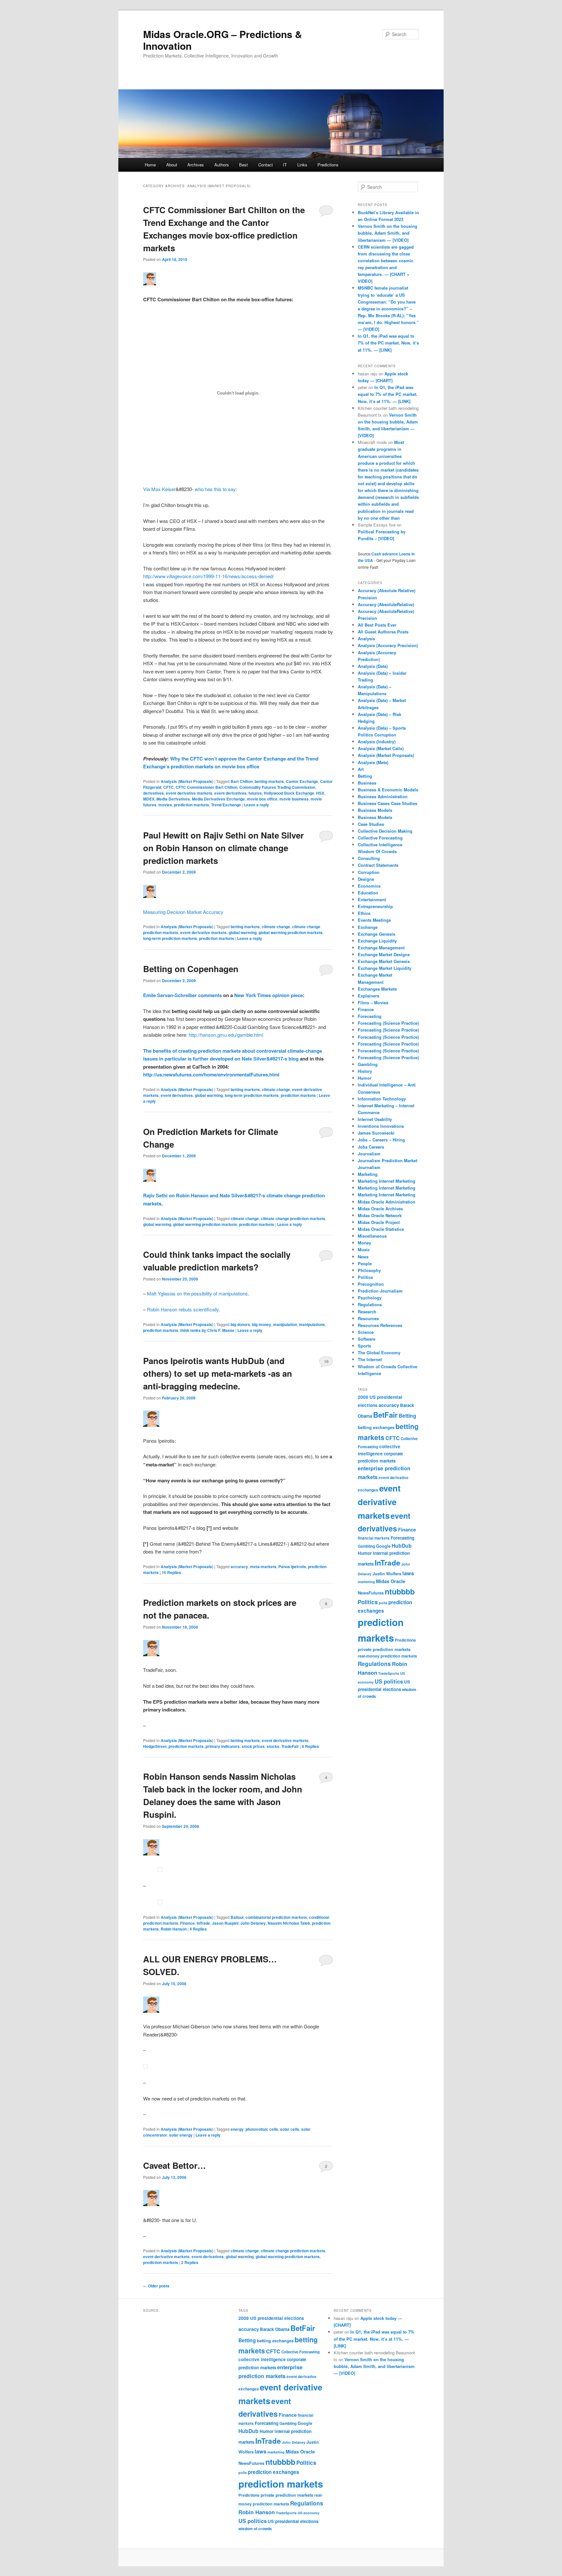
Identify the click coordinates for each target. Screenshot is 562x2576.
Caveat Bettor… (174, 2165)
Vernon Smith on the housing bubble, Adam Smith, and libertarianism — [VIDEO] (388, 233)
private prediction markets (384, 1649)
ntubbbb (400, 1591)
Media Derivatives (173, 799)
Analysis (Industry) (377, 742)
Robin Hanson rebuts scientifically (183, 1309)
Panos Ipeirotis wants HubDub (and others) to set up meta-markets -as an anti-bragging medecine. (218, 1373)
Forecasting (370, 1016)
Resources (368, 1318)
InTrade (203, 1923)
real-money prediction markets (387, 1656)
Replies (171, 1572)
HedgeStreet (155, 1746)
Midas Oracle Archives (380, 1209)
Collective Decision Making (385, 831)
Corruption (369, 872)
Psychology (370, 1298)
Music (364, 1249)
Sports (364, 1346)
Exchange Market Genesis (384, 961)
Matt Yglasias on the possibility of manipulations (197, 1293)
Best (243, 165)
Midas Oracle (391, 1581)
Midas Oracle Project (379, 1222)
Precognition (371, 1284)
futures (255, 793)
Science (366, 1332)
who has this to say (215, 489)
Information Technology (382, 1099)
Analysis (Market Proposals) (187, 781)
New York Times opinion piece (268, 995)
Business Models (375, 810)
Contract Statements (378, 865)
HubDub (402, 1546)
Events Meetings (374, 920)
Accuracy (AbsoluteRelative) (386, 604)
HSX (320, 793)
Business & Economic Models (388, 790)
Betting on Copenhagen (191, 969)
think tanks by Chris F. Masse (207, 1330)
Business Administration (383, 796)
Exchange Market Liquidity (385, 968)
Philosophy (369, 1270)
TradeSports (389, 1673)
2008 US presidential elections (271, 2318)
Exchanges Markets (377, 989)
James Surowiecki (376, 1133)
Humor (365, 1078)
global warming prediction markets (291, 932)
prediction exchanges (274, 2472)
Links (302, 165)
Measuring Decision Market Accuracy (183, 912)
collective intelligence (262, 2359)
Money (364, 1243)
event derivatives (230, 793)
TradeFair (290, 1746)
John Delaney (253, 1923)
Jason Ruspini (225, 1923)
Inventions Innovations (381, 1126)
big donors (240, 1324)
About (172, 165)
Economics (369, 886)
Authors (222, 165)
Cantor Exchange (302, 781)
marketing (366, 1582)
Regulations (370, 1304)
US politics (389, 1681)
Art (361, 769)
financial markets (374, 1538)
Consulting (369, 858)
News (363, 1257)
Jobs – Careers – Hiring (381, 1140)
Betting (365, 776)
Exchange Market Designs (384, 954)
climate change (276, 927)
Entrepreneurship (375, 906)
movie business (294, 799)
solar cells (290, 2129)
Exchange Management (381, 948)
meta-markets (263, 1567)
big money (262, 1324)
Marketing (368, 1174)
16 (326, 1361)
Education (368, 893)
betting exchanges (376, 1427)
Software (367, 1339)
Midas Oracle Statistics (381, 1229)
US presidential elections (293, 2521)
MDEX (149, 799)
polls (383, 1603)
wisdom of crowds (255, 2529)
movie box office (262, 799)
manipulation (285, 1324)
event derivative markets (189, 793)
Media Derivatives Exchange (218, 799)
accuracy (239, 1567)
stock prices (253, 1746)
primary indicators (223, 1746)
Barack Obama (275, 2329)
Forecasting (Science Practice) (388, 1023)
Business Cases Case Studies (388, 803)
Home (150, 165)
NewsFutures (371, 1593)
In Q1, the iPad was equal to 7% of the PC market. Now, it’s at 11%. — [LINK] (388, 343)
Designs (366, 879)
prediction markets (192, 805)
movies (165, 805)
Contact (266, 165)
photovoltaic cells (262, 2129)
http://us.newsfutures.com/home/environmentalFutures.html (211, 1074)
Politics (365, 1277)
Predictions (328, 165)
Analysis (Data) (373, 666)
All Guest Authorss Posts (383, 632)
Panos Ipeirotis (292, 1567)
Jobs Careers (371, 1147)
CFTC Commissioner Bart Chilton (207, 787)
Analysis (366, 638)
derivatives (154, 793)
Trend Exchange (226, 805)
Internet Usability (375, 1119)
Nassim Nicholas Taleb (289, 1923)
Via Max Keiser (159, 489)
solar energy (181, 2135)
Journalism (369, 1154)
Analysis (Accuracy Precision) (388, 645)
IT (285, 165)
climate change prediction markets (293, 1218)
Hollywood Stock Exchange (289, 793)
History (365, 1071)
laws (408, 1573)
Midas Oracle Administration (387, 1202)
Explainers (368, 996)
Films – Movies (373, 1002)
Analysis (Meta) (373, 762)
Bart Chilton (242, 781)
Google (383, 1546)
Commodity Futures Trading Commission (277, 787)
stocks (273, 1746)
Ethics (364, 913)
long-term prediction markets (170, 938)
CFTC (168, 787)
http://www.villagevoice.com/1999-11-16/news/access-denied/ (208, 576)
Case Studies (371, 824)
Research (367, 1312)
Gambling (368, 1064)
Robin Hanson (174, 1929)
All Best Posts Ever (377, 625)
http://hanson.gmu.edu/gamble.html (226, 1035)
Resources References (380, 1325)
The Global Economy (379, 1353)
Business (367, 783)
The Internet (370, 1359)
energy (237, 2129)
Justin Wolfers (387, 1574)
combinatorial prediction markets (276, 1917)
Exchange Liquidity (377, 941)
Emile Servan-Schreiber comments (182, 995)
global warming (243, 932)
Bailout (237, 1917)
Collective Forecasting (380, 838)
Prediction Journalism (380, 1291)
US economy (308, 2513)
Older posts (156, 2286)
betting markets (269, 781)
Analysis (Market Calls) (381, 748)
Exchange (368, 927)
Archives (196, 165)
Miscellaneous (372, 1236)
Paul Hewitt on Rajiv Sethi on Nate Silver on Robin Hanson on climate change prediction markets (223, 848)
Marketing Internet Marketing (387, 1181)
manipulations (312, 1324)
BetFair (385, 1415)
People (365, 1263)
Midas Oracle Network (380, 1215)
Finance (187, 1923)
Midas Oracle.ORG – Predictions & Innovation (223, 40)
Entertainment (372, 899)
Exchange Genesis (376, 934)
